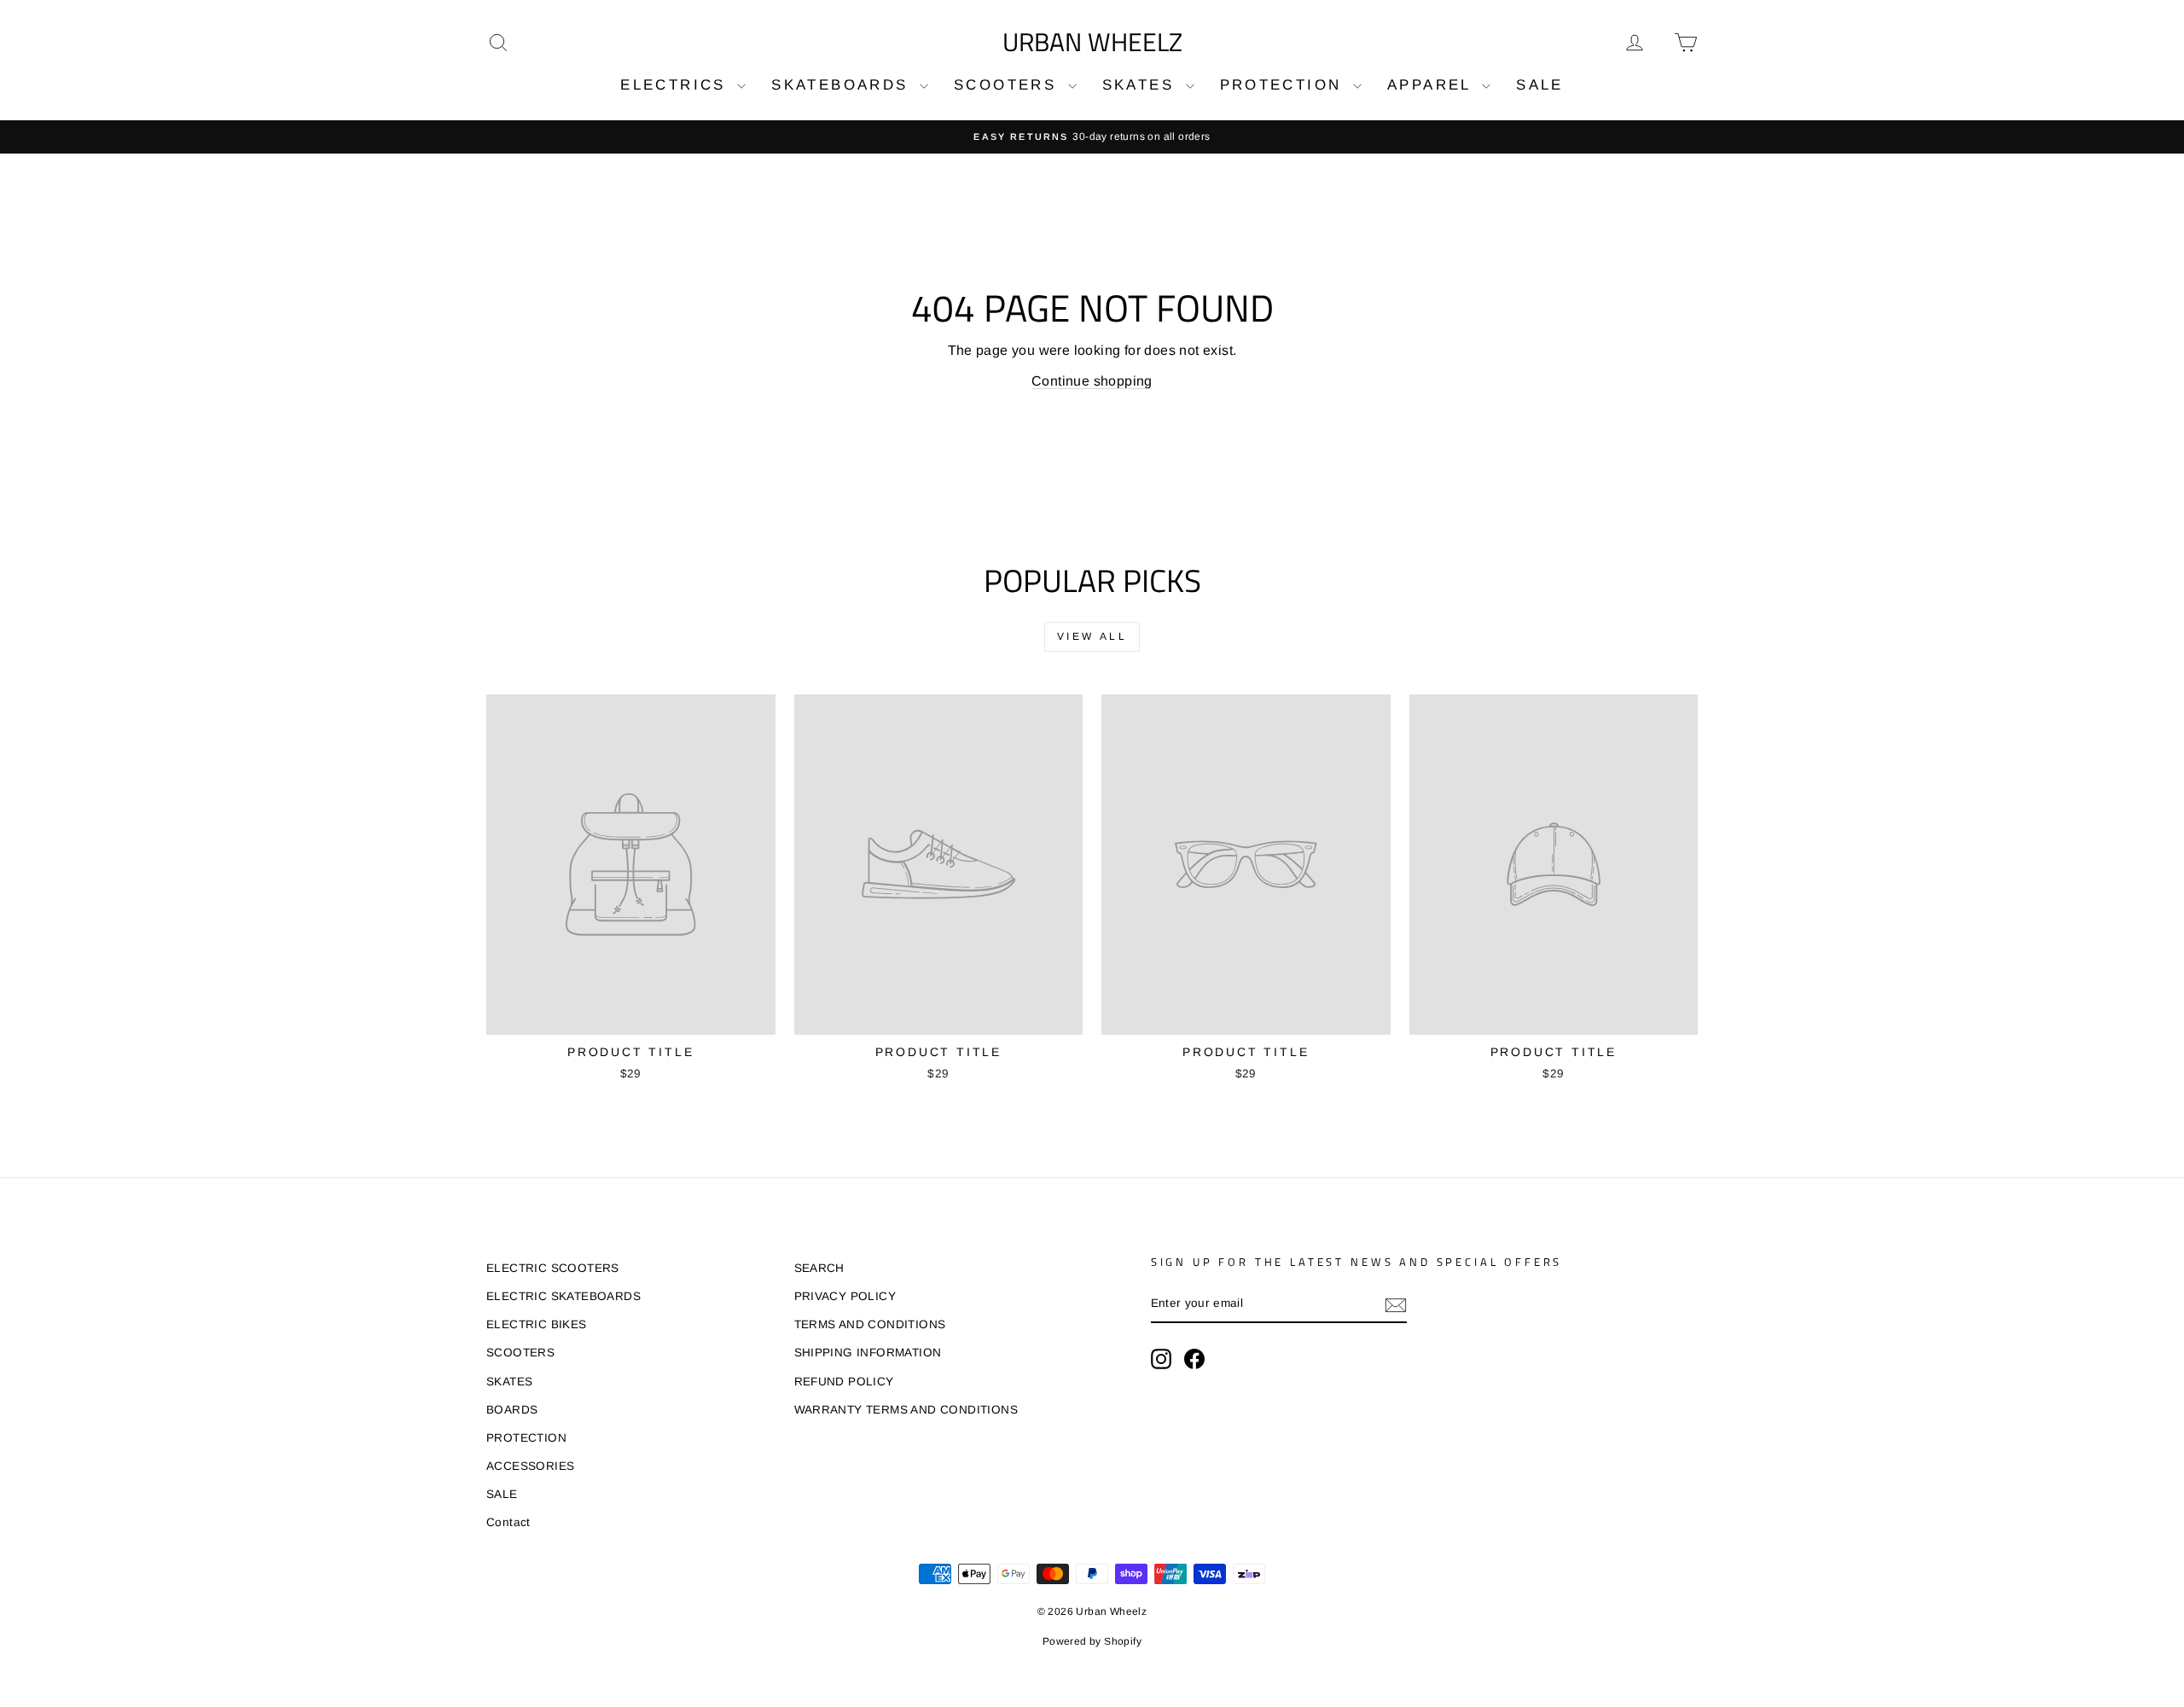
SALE (1540, 85)
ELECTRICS (677, 85)
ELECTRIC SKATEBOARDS (563, 1296)
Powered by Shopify (1092, 1641)
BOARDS (512, 1410)
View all (1092, 636)
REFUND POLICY (844, 1382)
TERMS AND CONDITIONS (870, 1324)
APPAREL (1432, 85)
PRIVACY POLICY (845, 1296)
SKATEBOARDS (843, 85)
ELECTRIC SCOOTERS (553, 1268)
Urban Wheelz (1092, 42)
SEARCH (819, 1268)
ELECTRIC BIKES (537, 1324)
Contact (508, 1522)
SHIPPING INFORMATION (868, 1353)
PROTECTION (1284, 85)
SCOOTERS (1009, 85)
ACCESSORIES (530, 1466)
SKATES (1142, 85)
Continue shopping (1092, 381)
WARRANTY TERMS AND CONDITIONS (906, 1410)
